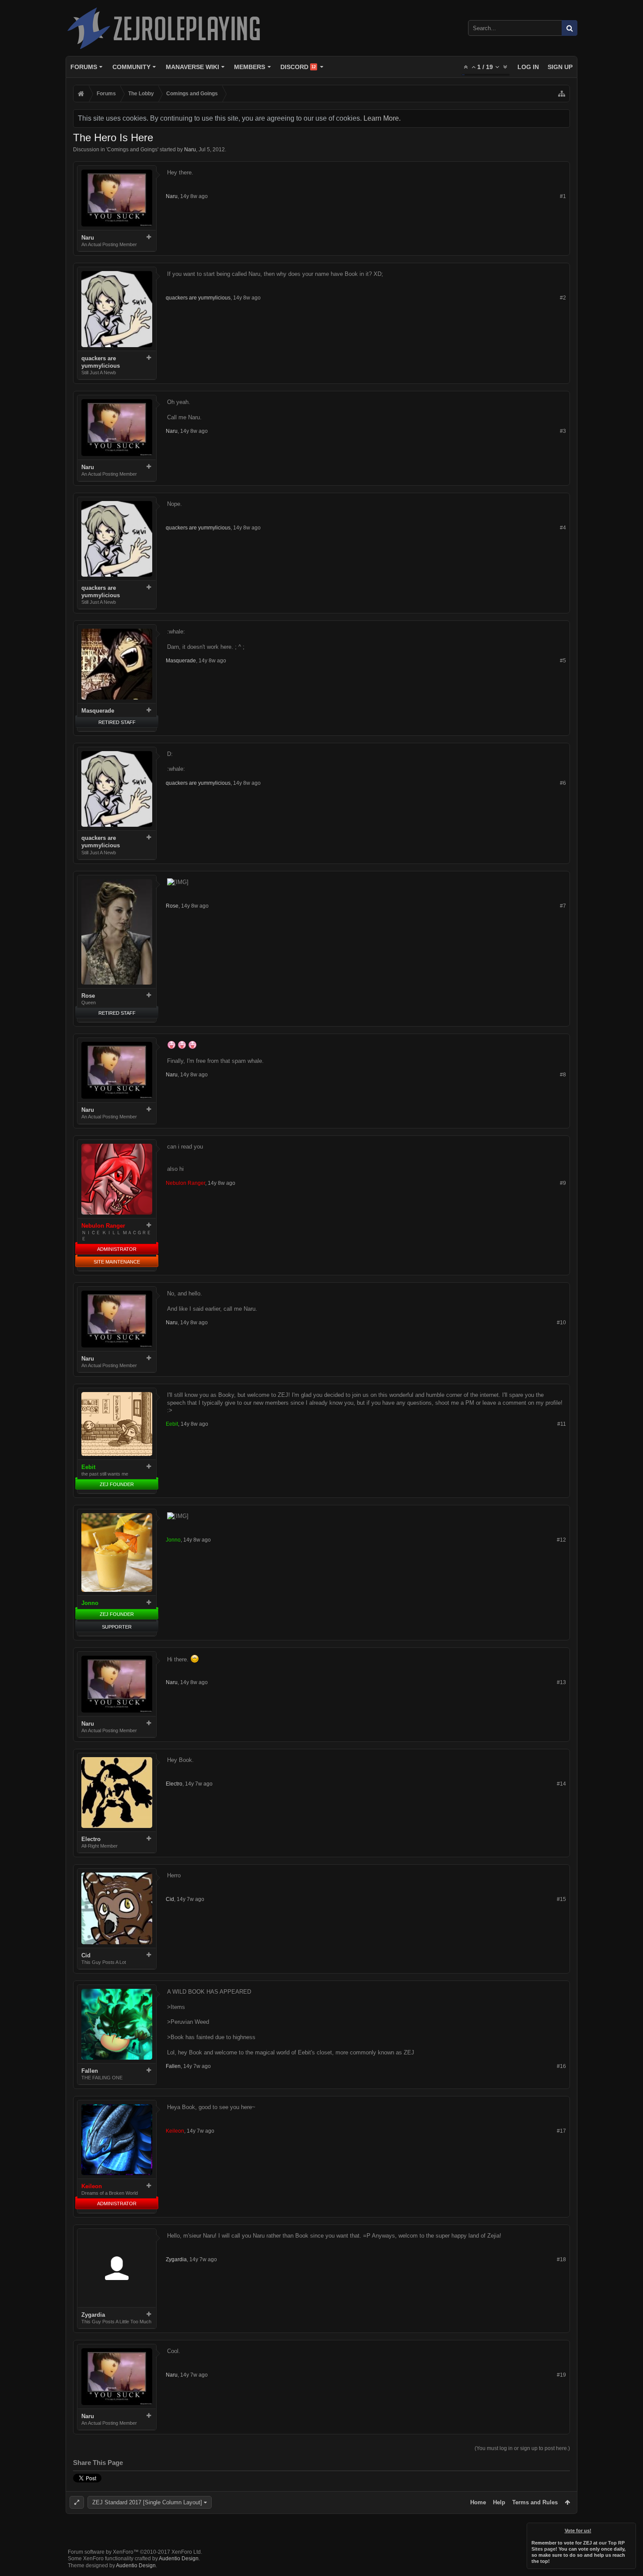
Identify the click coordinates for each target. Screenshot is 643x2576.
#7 (563, 906)
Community (131, 67)
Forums (84, 67)
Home (478, 2502)
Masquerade (98, 711)
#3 (563, 431)
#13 (561, 1682)
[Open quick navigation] (562, 94)
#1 (563, 196)
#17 (561, 2131)
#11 (562, 1424)
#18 (561, 2259)
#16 (561, 2066)
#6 (563, 783)
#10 (561, 1323)
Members (250, 67)
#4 (563, 528)
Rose (88, 996)
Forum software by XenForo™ (135, 2552)
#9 (563, 1183)
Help (499, 2502)
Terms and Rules (535, 2502)
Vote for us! (578, 2531)
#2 (563, 298)
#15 (561, 1899)
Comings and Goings (132, 150)
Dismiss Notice (630, 2529)
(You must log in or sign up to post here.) (522, 2448)
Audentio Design (179, 2559)
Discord (298, 67)
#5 (563, 661)
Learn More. (382, 118)
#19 (561, 2375)
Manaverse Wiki (192, 67)
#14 (561, 1784)
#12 (561, 1540)
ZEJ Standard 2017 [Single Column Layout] (147, 2502)
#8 (563, 1075)
